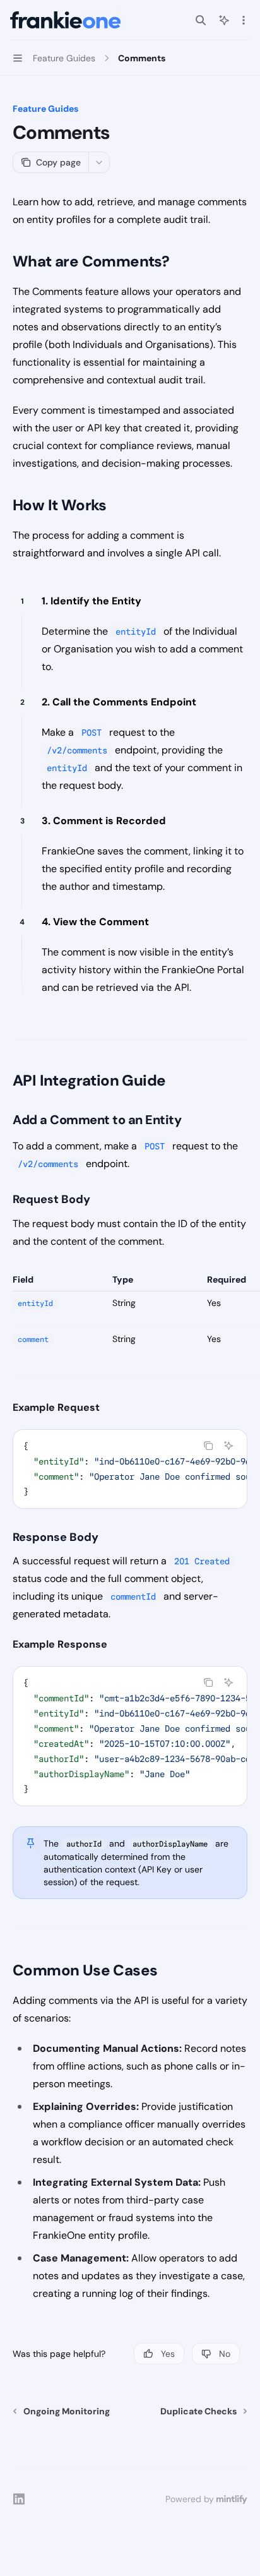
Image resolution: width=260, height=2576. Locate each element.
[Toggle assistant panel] (224, 20)
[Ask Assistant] (228, 1446)
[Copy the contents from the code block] (208, 1446)
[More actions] (244, 20)
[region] (130, 1325)
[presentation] (130, 1469)
